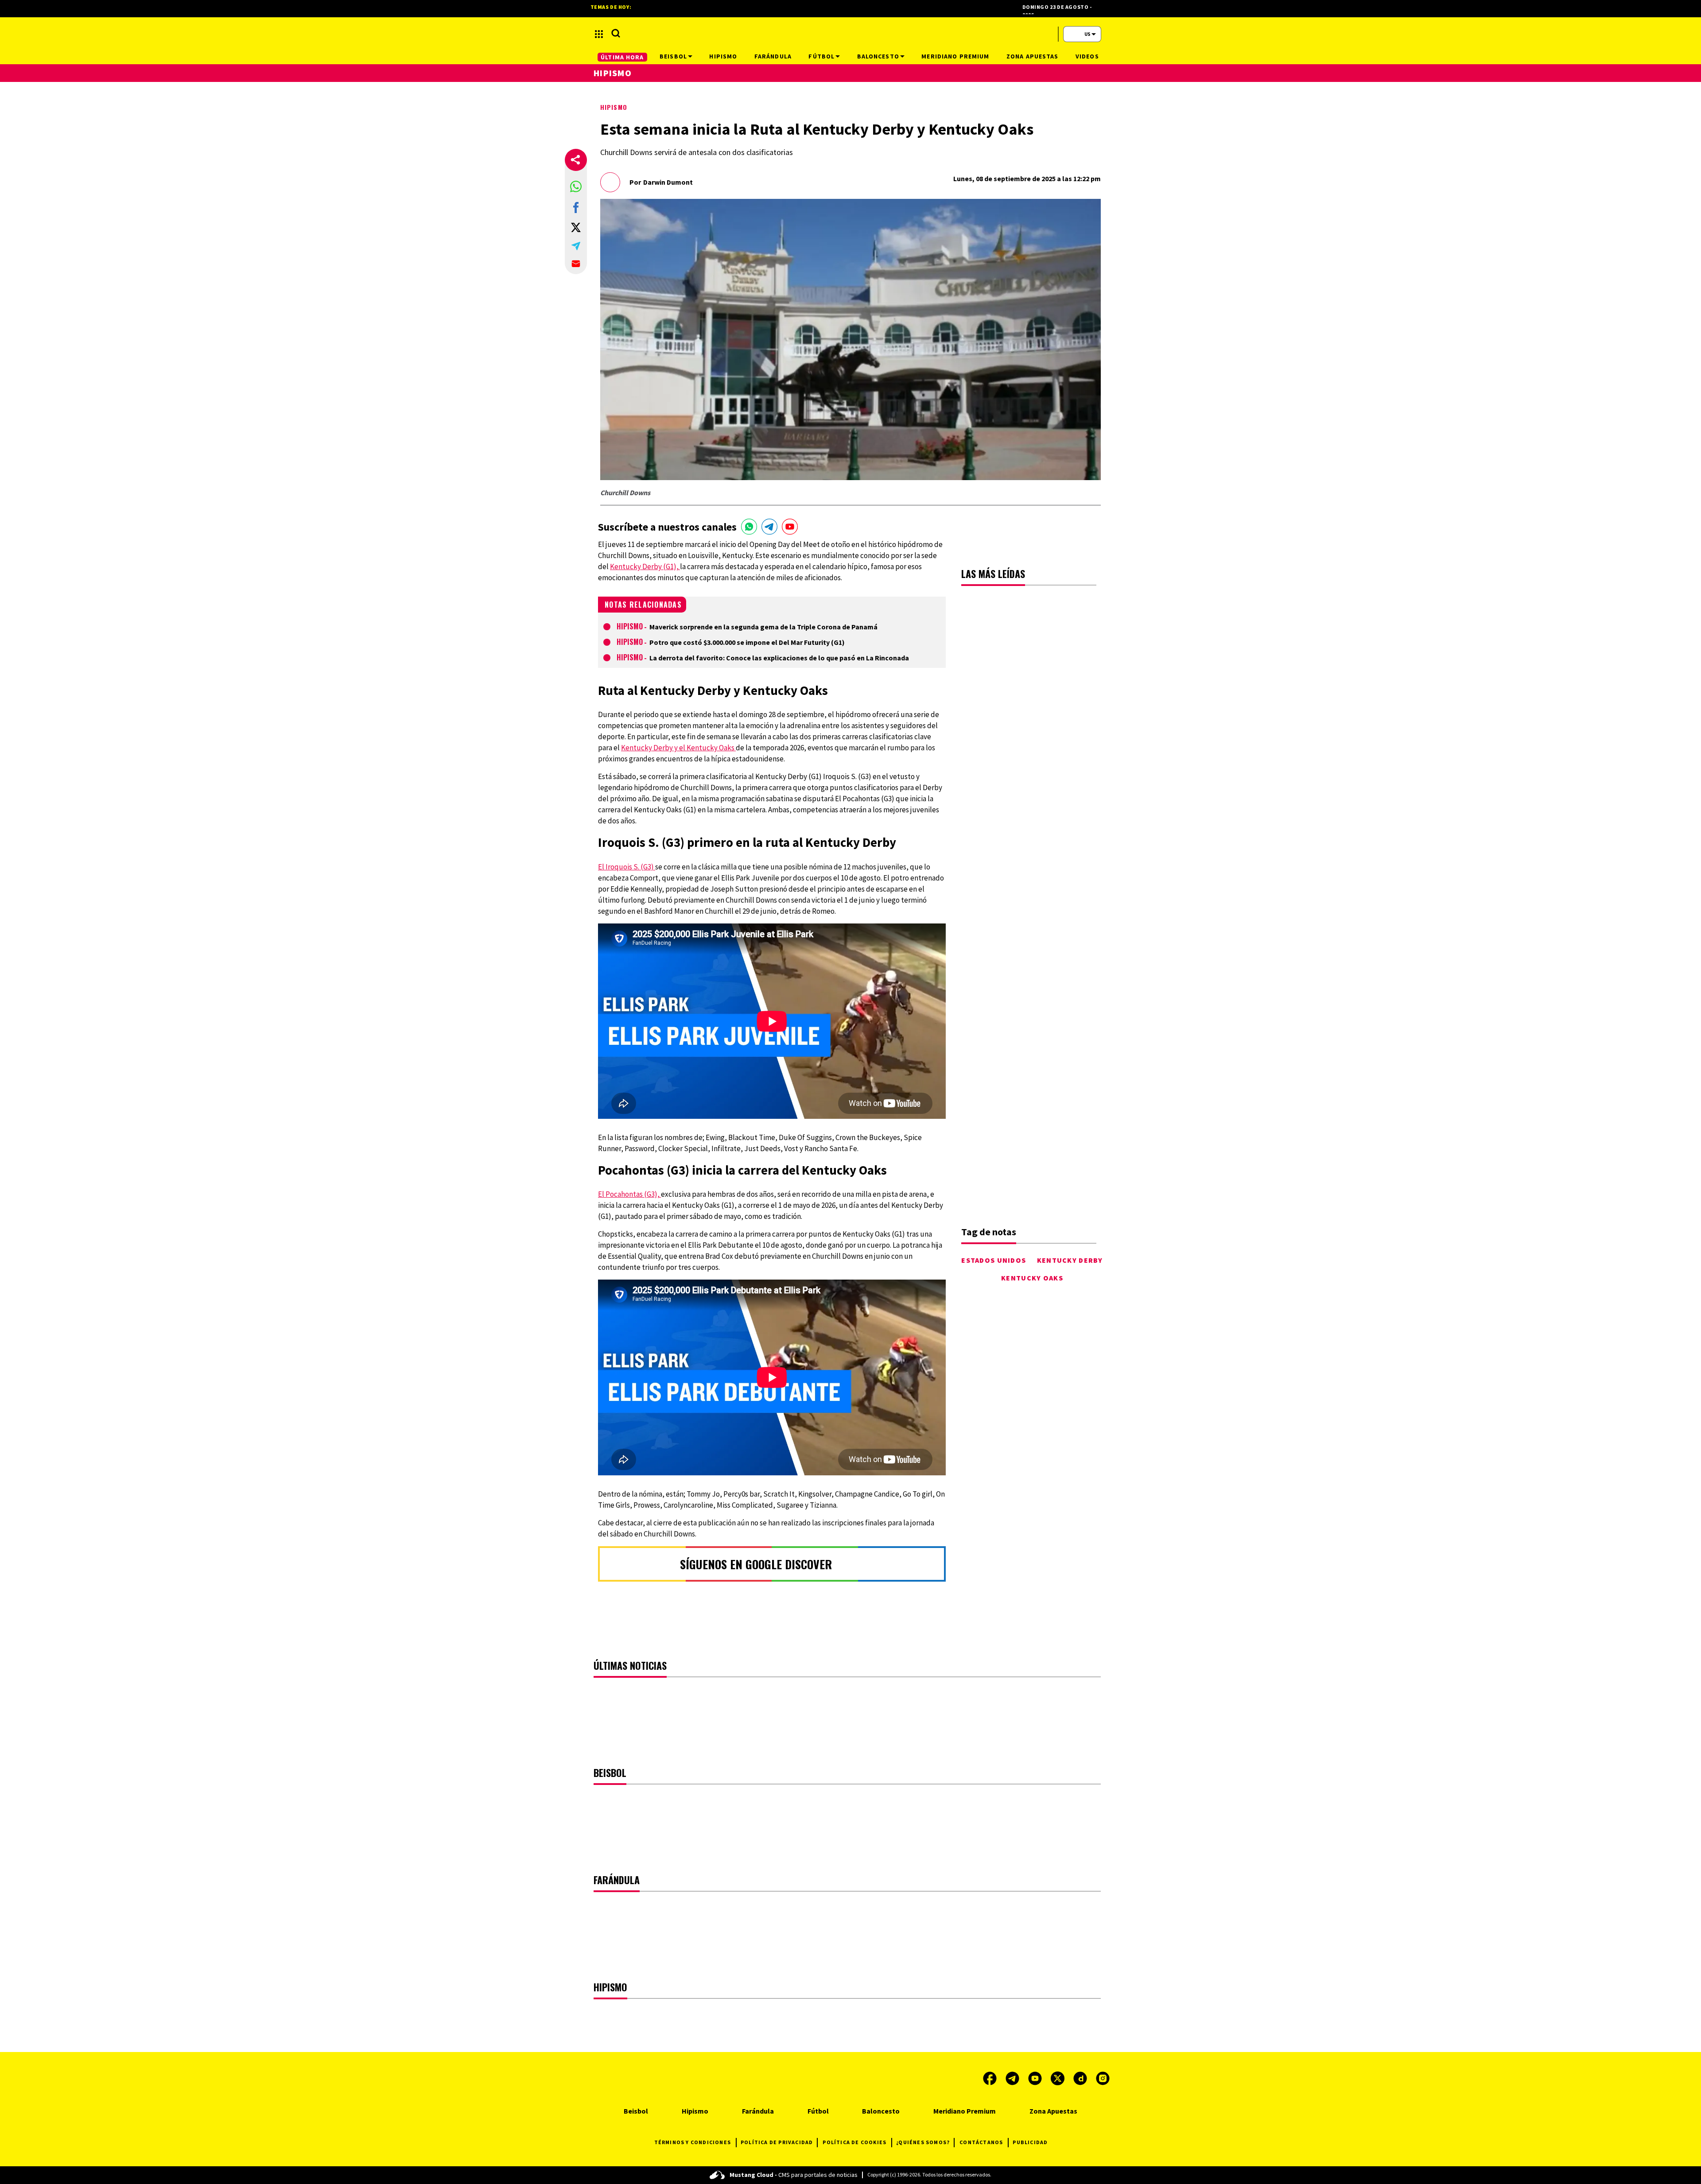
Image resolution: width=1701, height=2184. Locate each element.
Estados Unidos (994, 1260)
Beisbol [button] (673, 56)
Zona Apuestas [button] (1033, 56)
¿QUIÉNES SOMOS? (923, 2142)
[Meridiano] (850, 34)
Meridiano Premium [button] (955, 56)
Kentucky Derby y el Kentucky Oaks (678, 748)
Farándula (758, 2111)
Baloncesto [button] (878, 56)
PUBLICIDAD (1030, 2142)
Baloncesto (881, 2111)
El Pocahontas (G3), (629, 1194)
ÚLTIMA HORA (622, 57)
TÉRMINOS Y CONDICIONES (693, 2142)
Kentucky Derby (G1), (645, 566)
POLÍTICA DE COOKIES (854, 2142)
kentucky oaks (1032, 1278)
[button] (576, 186)
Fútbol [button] (821, 56)
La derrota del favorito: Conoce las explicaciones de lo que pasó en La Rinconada (779, 658)
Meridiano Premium (965, 2111)
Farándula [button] (773, 56)
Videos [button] (1087, 56)
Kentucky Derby (1070, 1260)
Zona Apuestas (1053, 2111)
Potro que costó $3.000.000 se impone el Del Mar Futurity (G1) (747, 642)
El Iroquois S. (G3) (627, 867)
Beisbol (636, 2111)
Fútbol (818, 2111)
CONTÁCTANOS (981, 2142)
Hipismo (614, 107)
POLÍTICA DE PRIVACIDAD (777, 2142)
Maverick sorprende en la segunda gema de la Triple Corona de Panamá (763, 627)
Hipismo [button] (723, 56)
